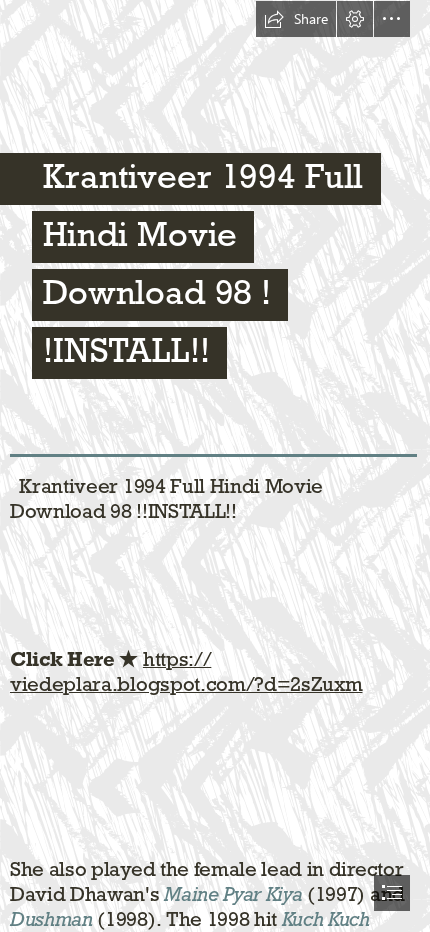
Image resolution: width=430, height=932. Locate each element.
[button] (296, 19)
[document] (215, 466)
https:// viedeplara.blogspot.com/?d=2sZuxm (186, 671)
